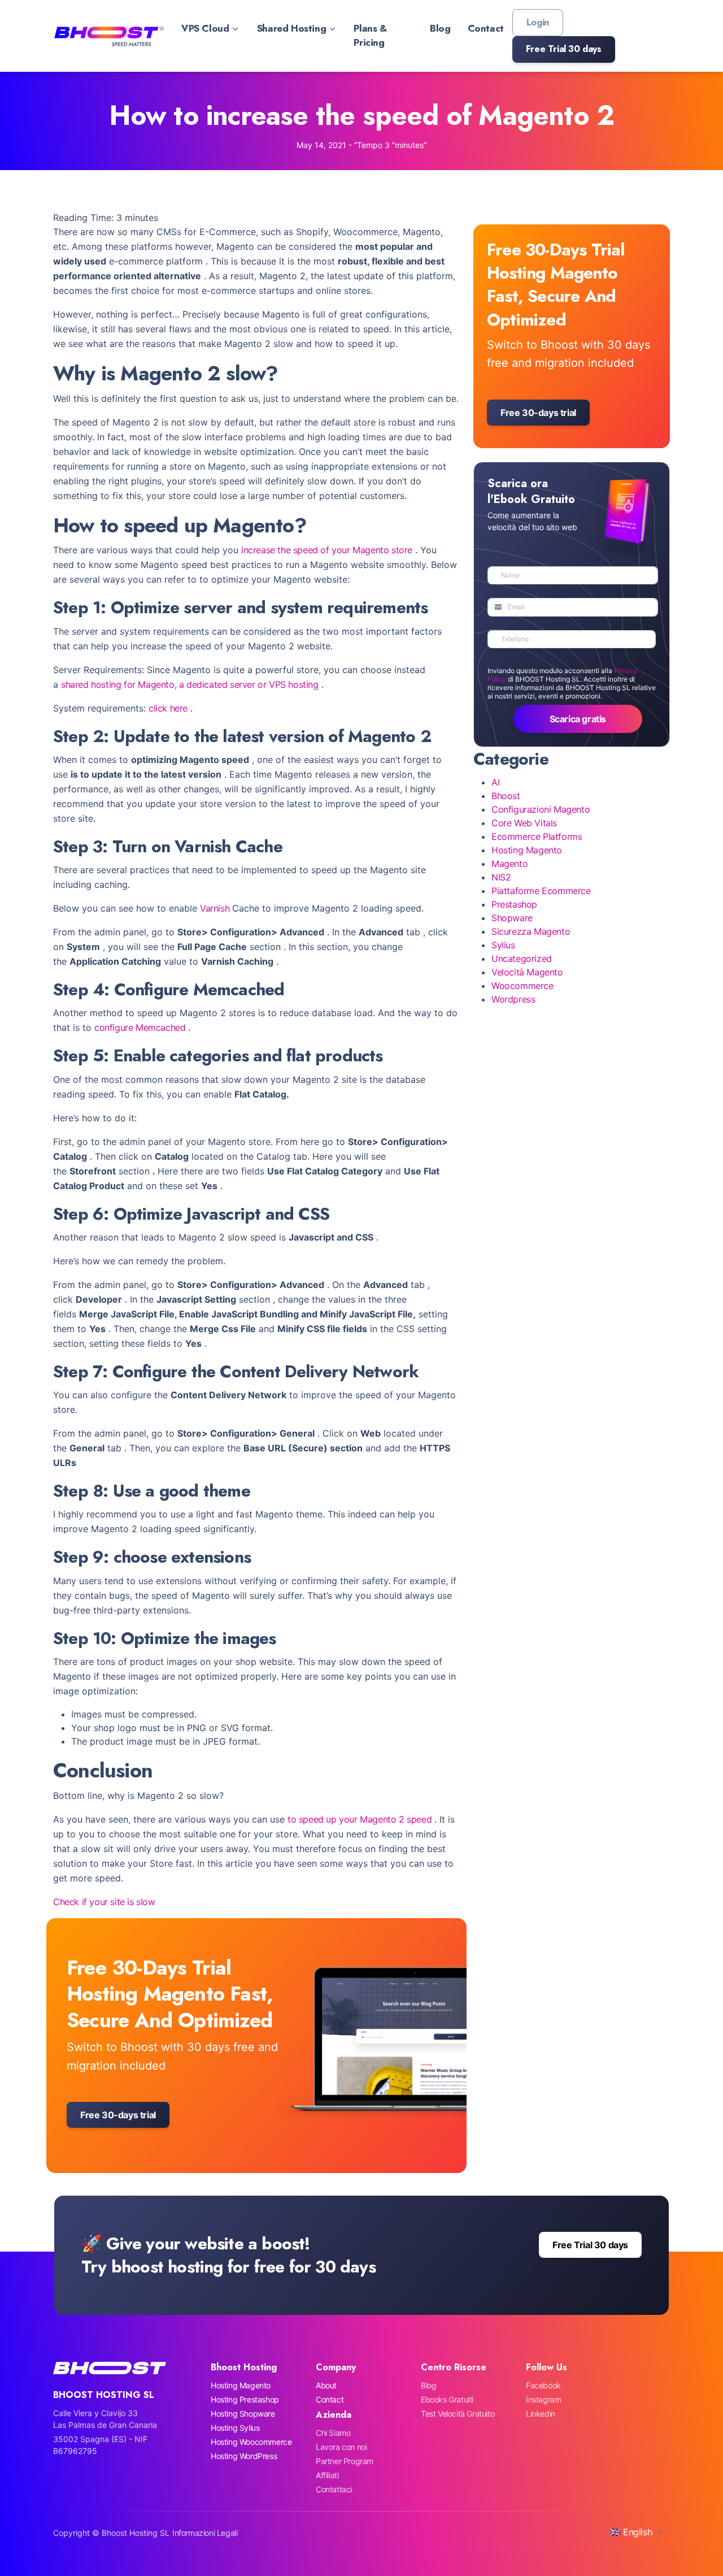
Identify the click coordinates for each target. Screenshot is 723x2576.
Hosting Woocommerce (251, 2442)
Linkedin (541, 2414)
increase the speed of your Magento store (327, 550)
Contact (486, 28)
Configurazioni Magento (541, 809)
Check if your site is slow (104, 1902)
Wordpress (513, 999)
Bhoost (506, 796)
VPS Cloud (205, 28)
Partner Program (345, 2461)
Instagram (543, 2399)
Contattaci (334, 2489)
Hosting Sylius (235, 2428)
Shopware (512, 918)
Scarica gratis (578, 719)
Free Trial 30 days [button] (590, 2245)
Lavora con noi (341, 2447)
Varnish (215, 908)
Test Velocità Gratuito (458, 2414)
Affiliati (327, 2475)
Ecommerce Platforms (537, 836)
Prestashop (514, 904)
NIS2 (501, 877)
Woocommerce (522, 986)
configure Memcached (140, 1027)
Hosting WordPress (244, 2456)
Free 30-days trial (118, 2115)
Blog (440, 28)
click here (168, 708)
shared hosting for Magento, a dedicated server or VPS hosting (190, 684)
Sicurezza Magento (531, 931)
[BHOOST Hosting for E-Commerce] (108, 36)
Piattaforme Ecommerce (541, 891)
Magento (509, 864)
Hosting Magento (527, 850)
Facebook (543, 2385)
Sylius (503, 945)
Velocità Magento (527, 972)
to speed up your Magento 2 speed (360, 1819)
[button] (564, 49)
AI (495, 782)
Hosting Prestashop (245, 2399)
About (326, 2385)
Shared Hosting (291, 28)
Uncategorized (522, 959)
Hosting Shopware (243, 2414)
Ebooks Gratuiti (447, 2399)
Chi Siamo (333, 2433)
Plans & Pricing (370, 36)
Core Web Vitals (524, 823)
